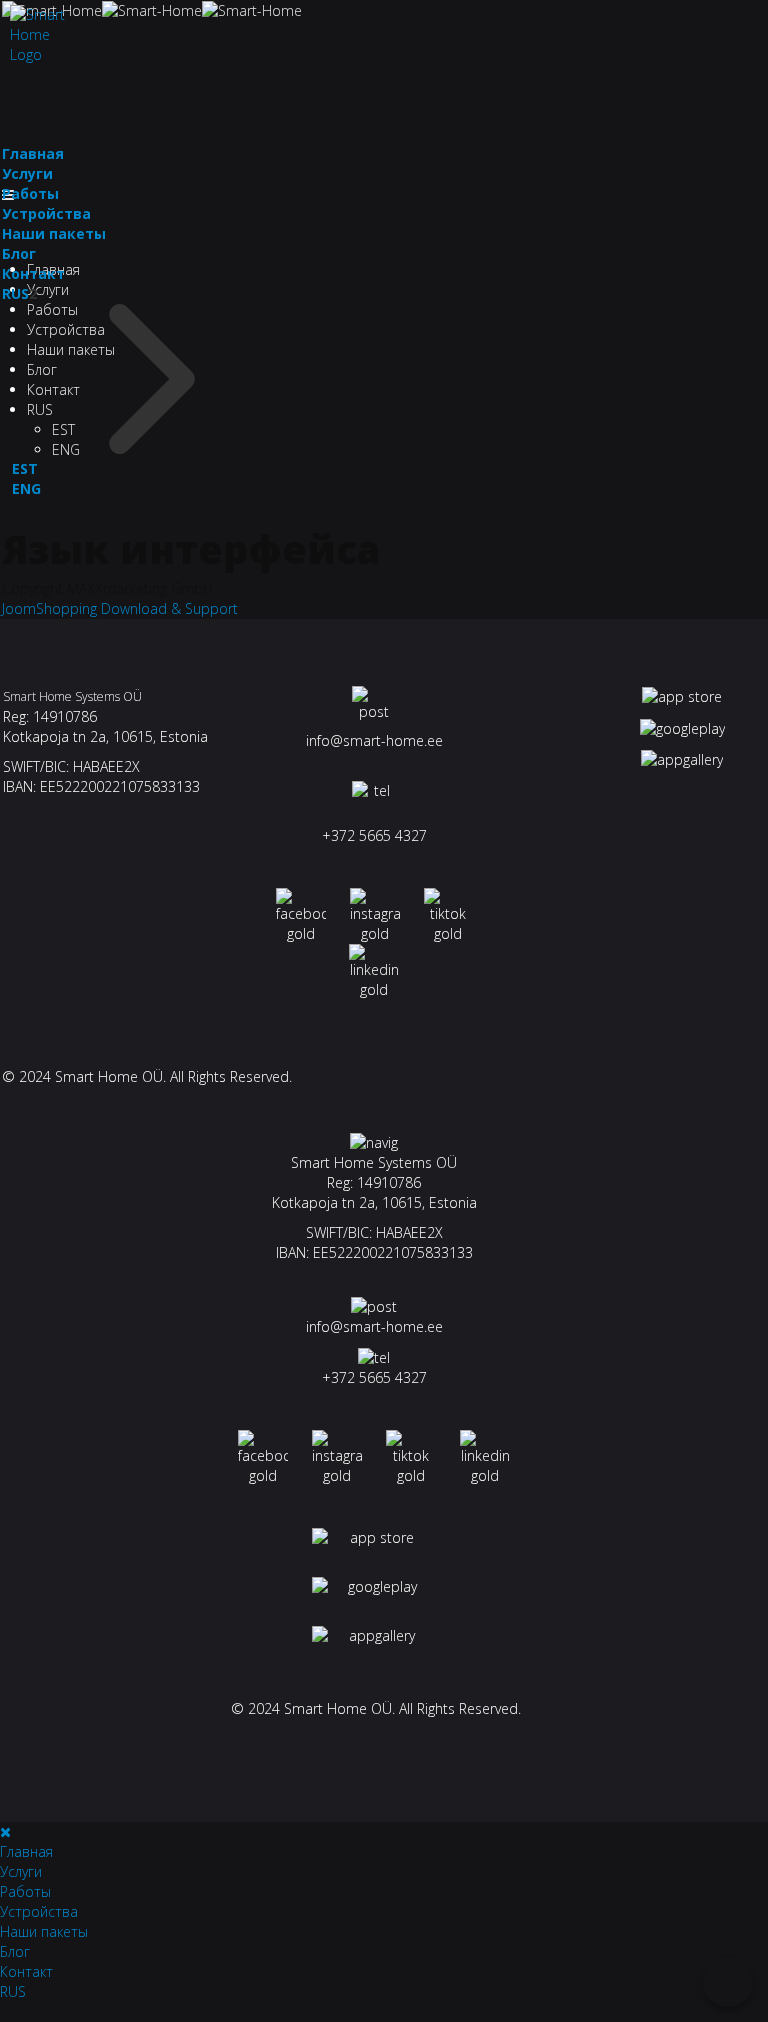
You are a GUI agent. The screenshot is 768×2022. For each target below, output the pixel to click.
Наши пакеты (54, 233)
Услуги (48, 289)
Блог (19, 253)
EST (25, 468)
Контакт (33, 273)
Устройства (46, 213)
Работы (30, 193)
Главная (33, 153)
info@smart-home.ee (374, 740)
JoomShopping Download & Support (120, 608)
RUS (15, 293)
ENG (26, 488)
